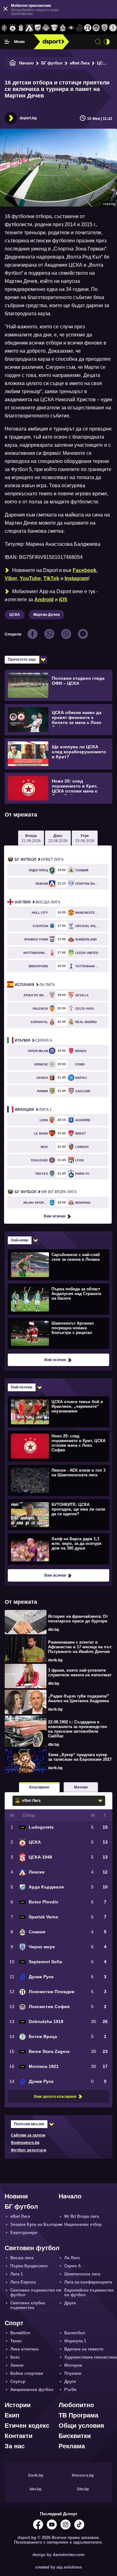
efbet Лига (80, 63)
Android (44, 600)
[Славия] (63, 28)
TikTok (51, 578)
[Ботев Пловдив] (46, 28)
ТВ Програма (78, 2415)
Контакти (19, 2436)
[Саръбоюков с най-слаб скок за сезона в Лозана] (58, 1264)
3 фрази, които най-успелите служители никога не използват (80, 1673)
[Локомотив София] (96, 28)
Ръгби (70, 2390)
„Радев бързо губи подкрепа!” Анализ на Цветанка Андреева (79, 1698)
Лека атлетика (24, 2349)
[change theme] (107, 42)
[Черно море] (104, 28)
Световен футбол (32, 2248)
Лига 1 (33, 1110)
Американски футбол (32, 2390)
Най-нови (19, 1240)
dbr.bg (54, 1630)
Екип (12, 2415)
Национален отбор (83, 2224)
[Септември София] (71, 28)
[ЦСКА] (13, 28)
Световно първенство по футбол (36, 2293)
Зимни (17, 2365)
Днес (58, 838)
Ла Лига (35, 985)
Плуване (73, 2373)
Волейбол (20, 2333)
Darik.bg (36, 2475)
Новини (16, 2196)
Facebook (85, 570)
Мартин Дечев (46, 615)
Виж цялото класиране (55, 2097)
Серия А (33, 1040)
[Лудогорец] (4, 28)
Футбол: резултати (29, 2150)
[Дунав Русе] (79, 28)
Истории (18, 2405)
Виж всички (54, 1216)
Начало (26, 63)
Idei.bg (35, 2489)
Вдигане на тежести (84, 2349)
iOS (63, 600)
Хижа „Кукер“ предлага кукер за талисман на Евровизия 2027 (80, 1757)
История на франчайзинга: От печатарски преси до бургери (78, 1619)
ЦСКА (103, 63)
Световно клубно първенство (28, 2305)
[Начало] (13, 63)
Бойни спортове (27, 2373)
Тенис (16, 2341)
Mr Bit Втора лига (46, 1192)
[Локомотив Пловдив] (88, 28)
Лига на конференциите (88, 2282)
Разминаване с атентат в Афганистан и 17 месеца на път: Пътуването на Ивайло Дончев (80, 1647)
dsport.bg (28, 118)
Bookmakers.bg (25, 2143)
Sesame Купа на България (37, 2224)
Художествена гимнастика (90, 2357)
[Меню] (7, 42)
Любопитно (76, 2405)
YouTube (30, 578)
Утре (85, 838)
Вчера (31, 838)
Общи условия (81, 2426)
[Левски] (29, 28)
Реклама (72, 2446)
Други (70, 2303)
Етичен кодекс (27, 2426)
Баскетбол (75, 2333)
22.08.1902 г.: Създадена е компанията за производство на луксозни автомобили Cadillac (78, 1729)
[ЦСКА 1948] (21, 28)
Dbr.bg (83, 2489)
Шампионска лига (82, 2274)
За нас (15, 2446)
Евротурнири (24, 2233)
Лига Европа (23, 2282)
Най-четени (22, 1387)
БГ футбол (52, 63)
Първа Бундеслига (29, 2266)
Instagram (76, 578)
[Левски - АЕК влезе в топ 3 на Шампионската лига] (58, 1480)
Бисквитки (75, 2436)
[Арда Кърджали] (38, 28)
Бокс (15, 2357)
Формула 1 (75, 2341)
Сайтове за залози (28, 2135)
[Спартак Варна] (54, 28)
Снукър (18, 2381)
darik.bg (55, 1660)
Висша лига (37, 902)
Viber (11, 578)
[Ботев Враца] (113, 28)
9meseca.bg (83, 2475)
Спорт (14, 2323)
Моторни (73, 2365)
